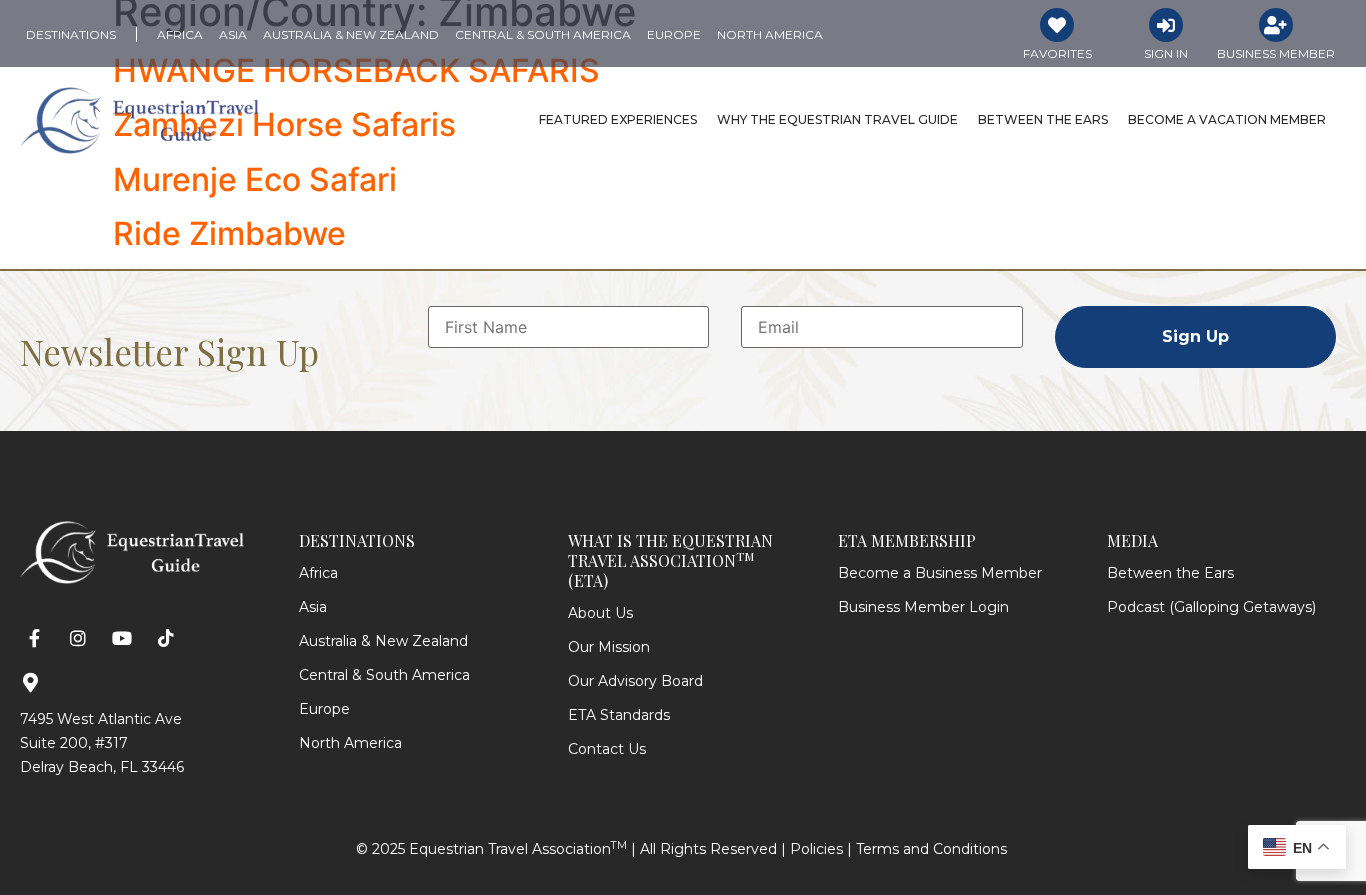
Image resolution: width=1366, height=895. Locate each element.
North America (350, 743)
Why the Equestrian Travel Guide (837, 119)
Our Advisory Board (635, 681)
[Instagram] (78, 638)
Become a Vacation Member (1227, 119)
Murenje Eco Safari (255, 179)
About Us (600, 613)
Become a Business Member (940, 573)
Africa (318, 573)
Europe (324, 709)
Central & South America (384, 675)
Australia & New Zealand (383, 641)
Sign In (1166, 53)
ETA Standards (619, 715)
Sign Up (1195, 336)
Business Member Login (923, 607)
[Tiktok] (165, 638)
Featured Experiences (618, 119)
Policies (816, 849)
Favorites (1057, 53)
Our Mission (609, 647)
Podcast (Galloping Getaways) (1211, 607)
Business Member (1276, 53)
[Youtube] (122, 638)
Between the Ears (1043, 119)
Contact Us (607, 749)
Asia (313, 607)
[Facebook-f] (34, 638)
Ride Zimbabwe (229, 233)
